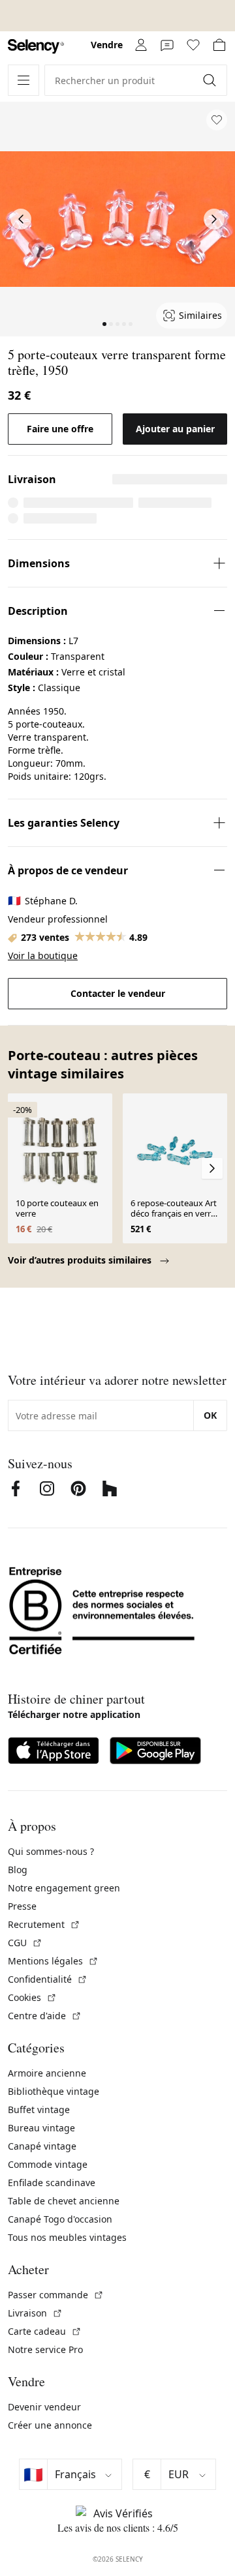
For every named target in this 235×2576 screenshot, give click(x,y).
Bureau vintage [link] (41, 2128)
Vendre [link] (107, 45)
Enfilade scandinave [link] (52, 2183)
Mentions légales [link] (53, 1961)
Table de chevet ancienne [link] (64, 2201)
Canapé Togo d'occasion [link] (60, 2219)
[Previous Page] (21, 219)
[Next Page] (214, 219)
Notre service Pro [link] (45, 2349)
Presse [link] (22, 1906)
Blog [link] (18, 1870)
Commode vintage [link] (48, 2164)
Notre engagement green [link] (64, 1888)
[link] (36, 47)
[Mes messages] (167, 45)
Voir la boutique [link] (43, 955)
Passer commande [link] (56, 2295)
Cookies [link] (32, 1997)
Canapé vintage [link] (42, 2146)
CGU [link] (25, 1943)
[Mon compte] (141, 45)
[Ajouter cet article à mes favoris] (217, 120)
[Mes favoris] (193, 45)
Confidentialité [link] (48, 1979)
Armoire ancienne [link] (47, 2073)
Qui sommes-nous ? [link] (51, 1851)
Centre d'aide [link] (45, 2016)
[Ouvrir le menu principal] (23, 80)
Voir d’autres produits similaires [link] (81, 1260)
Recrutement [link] (44, 1924)
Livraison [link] (35, 2313)
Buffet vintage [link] (39, 2110)
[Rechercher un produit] (211, 80)
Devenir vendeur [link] (44, 2407)
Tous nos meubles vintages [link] (67, 2237)
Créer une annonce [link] (50, 2425)
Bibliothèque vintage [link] (54, 2091)
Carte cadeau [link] (45, 2331)
